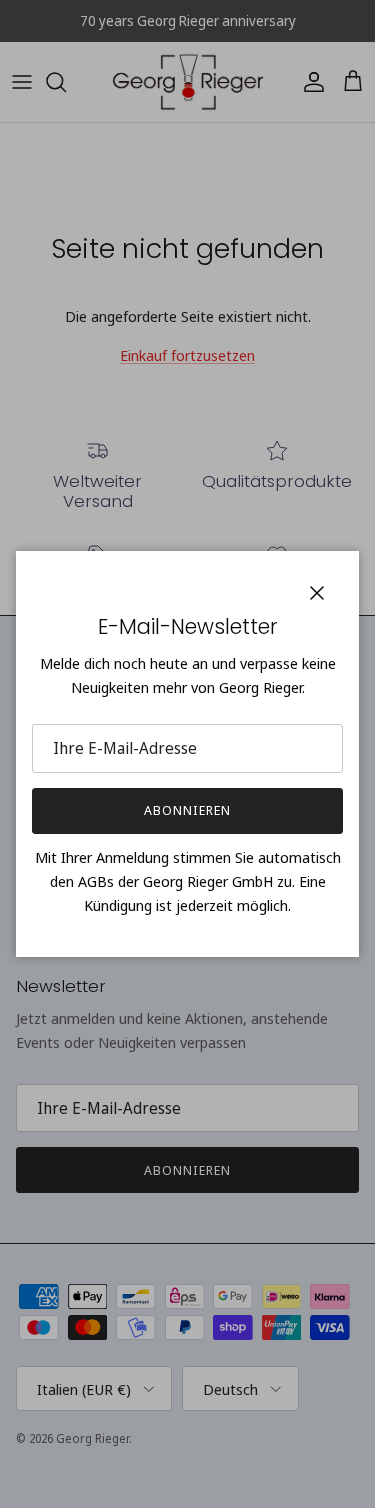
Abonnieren (187, 810)
